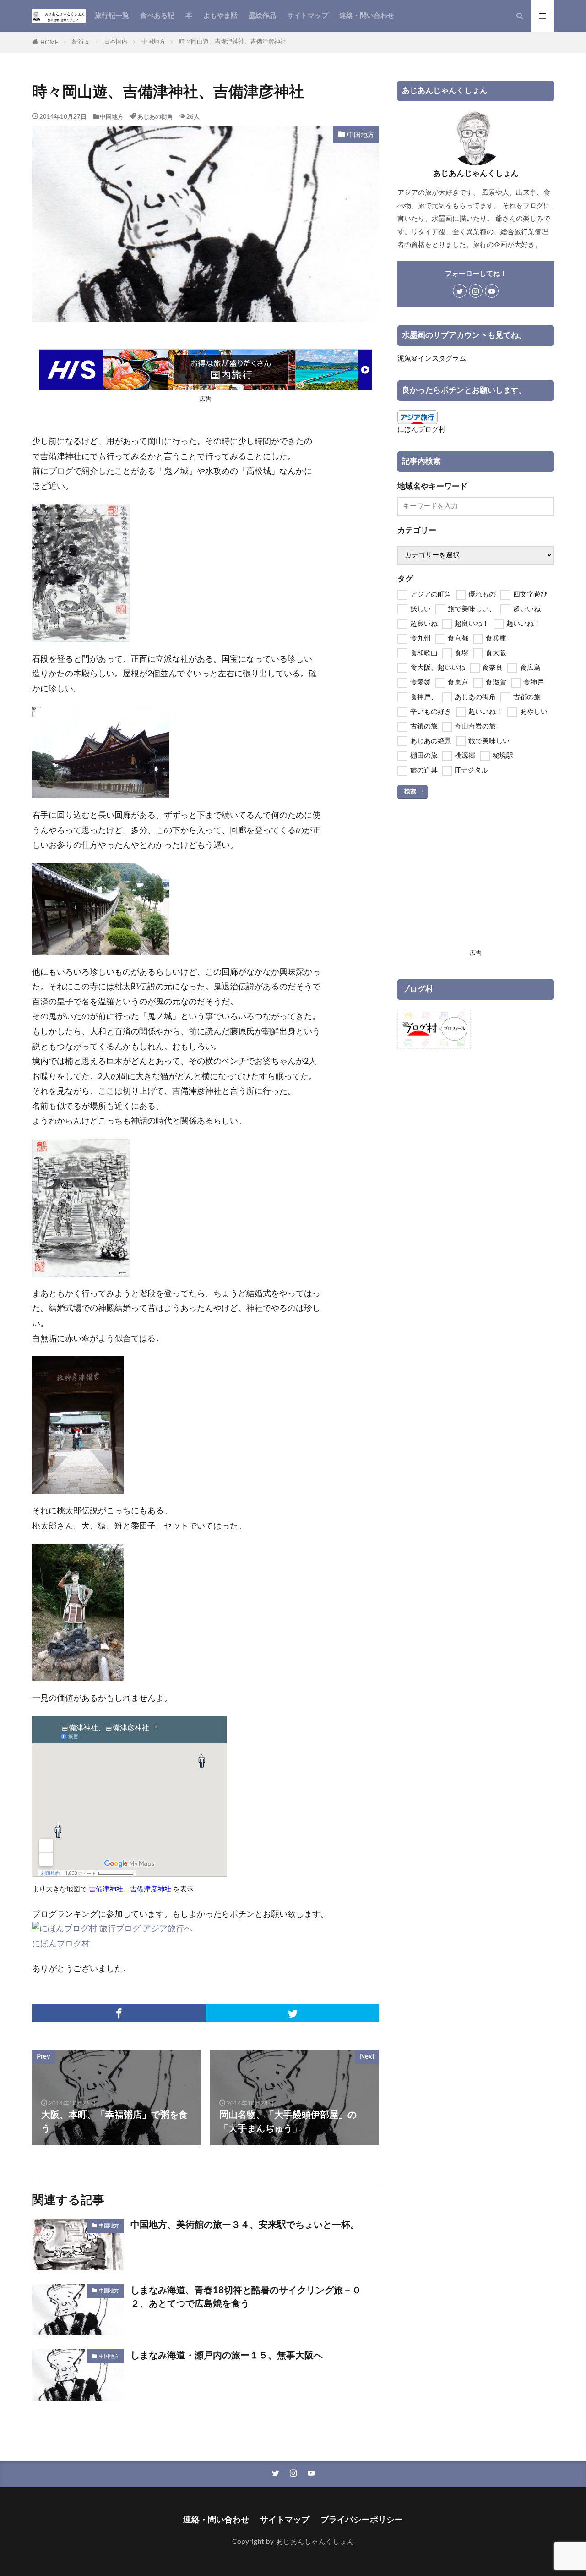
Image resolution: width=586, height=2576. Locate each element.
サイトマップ (308, 16)
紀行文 (81, 42)
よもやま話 (220, 16)
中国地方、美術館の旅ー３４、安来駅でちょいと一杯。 (245, 2225)
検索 (410, 791)
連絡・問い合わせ (367, 16)
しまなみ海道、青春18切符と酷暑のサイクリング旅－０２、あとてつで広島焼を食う (246, 2297)
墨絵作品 (262, 16)
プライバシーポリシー (362, 2520)
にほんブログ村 (61, 1944)
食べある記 (157, 16)
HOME (49, 43)
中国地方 (153, 42)
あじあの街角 (155, 117)
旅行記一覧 (112, 16)
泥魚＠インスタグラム (432, 359)
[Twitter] (292, 2013)
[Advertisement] (476, 882)
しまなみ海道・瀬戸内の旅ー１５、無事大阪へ (227, 2356)
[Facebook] (119, 2013)
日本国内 (116, 42)
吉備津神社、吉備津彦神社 (130, 1889)
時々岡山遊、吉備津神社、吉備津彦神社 (233, 42)
